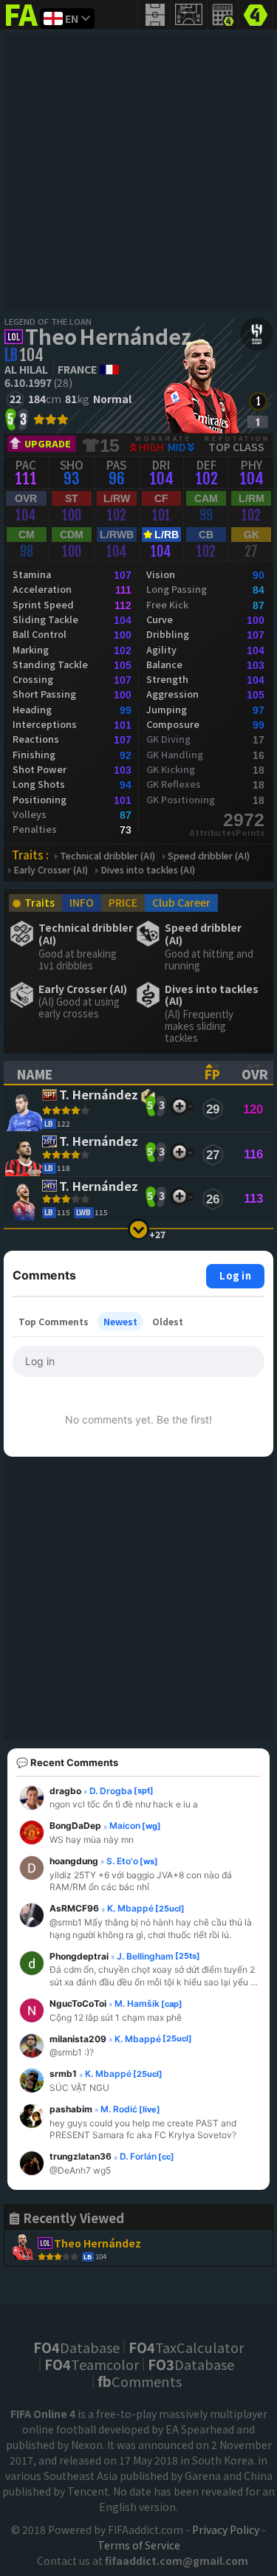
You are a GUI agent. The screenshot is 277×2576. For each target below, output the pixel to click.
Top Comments (54, 1321)
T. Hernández (99, 1095)
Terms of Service (139, 2545)
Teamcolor (92, 2364)
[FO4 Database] (256, 13)
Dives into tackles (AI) (148, 870)
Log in (235, 1275)
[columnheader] (98, 1073)
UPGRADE (48, 443)
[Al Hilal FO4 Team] (257, 334)
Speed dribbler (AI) (209, 856)
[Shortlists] (179, 1106)
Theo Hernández (108, 336)
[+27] (138, 1229)
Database (76, 2347)
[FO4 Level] (258, 401)
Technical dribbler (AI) (107, 856)
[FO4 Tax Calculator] (223, 15)
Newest (120, 1321)
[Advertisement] (138, 172)
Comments (140, 2381)
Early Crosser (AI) (51, 870)
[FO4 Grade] (258, 422)
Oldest (168, 1321)
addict (22, 26)
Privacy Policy (226, 2529)
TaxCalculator (186, 2347)
